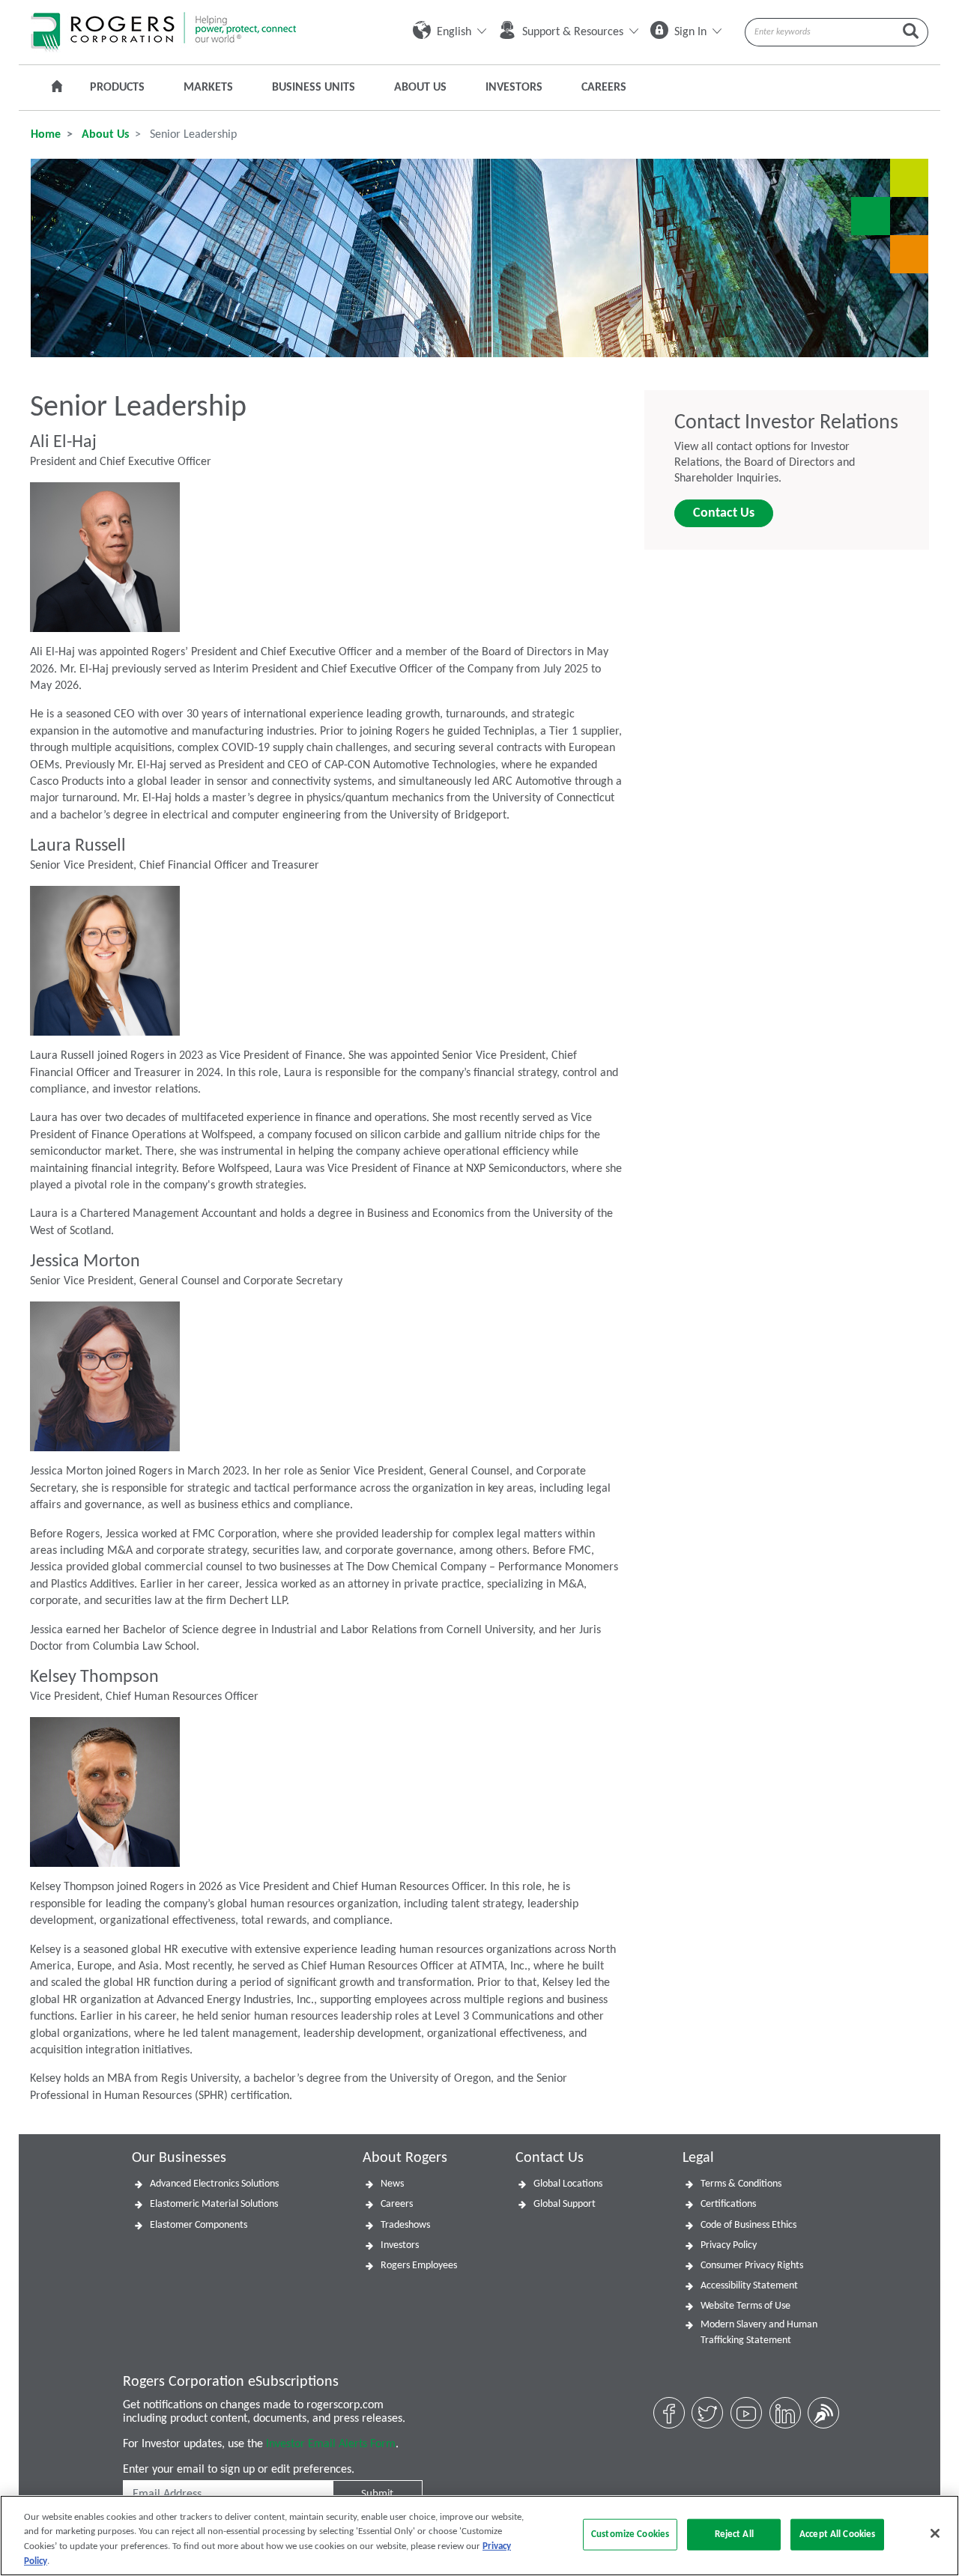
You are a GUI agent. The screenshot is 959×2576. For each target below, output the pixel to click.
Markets (208, 88)
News (392, 2184)
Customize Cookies (630, 2534)
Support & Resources (573, 32)
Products (117, 88)
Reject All (734, 2534)
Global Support (565, 2204)
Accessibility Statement (749, 2286)
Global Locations (568, 2184)
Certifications (728, 2204)
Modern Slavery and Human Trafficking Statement (759, 2333)
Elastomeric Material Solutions (214, 2204)
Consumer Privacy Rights (752, 2266)
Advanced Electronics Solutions (214, 2184)
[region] (479, 2536)
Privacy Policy (729, 2245)
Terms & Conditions (741, 2184)
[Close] (935, 2533)
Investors (514, 88)
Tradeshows (405, 2225)
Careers (604, 88)
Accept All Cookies (837, 2534)
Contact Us (724, 513)
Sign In (690, 32)
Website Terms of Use (745, 2306)
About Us (420, 88)
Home (46, 135)
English (454, 32)
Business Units (314, 88)
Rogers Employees (419, 2266)
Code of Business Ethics (748, 2225)
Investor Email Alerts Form (331, 2444)
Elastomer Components (199, 2225)
